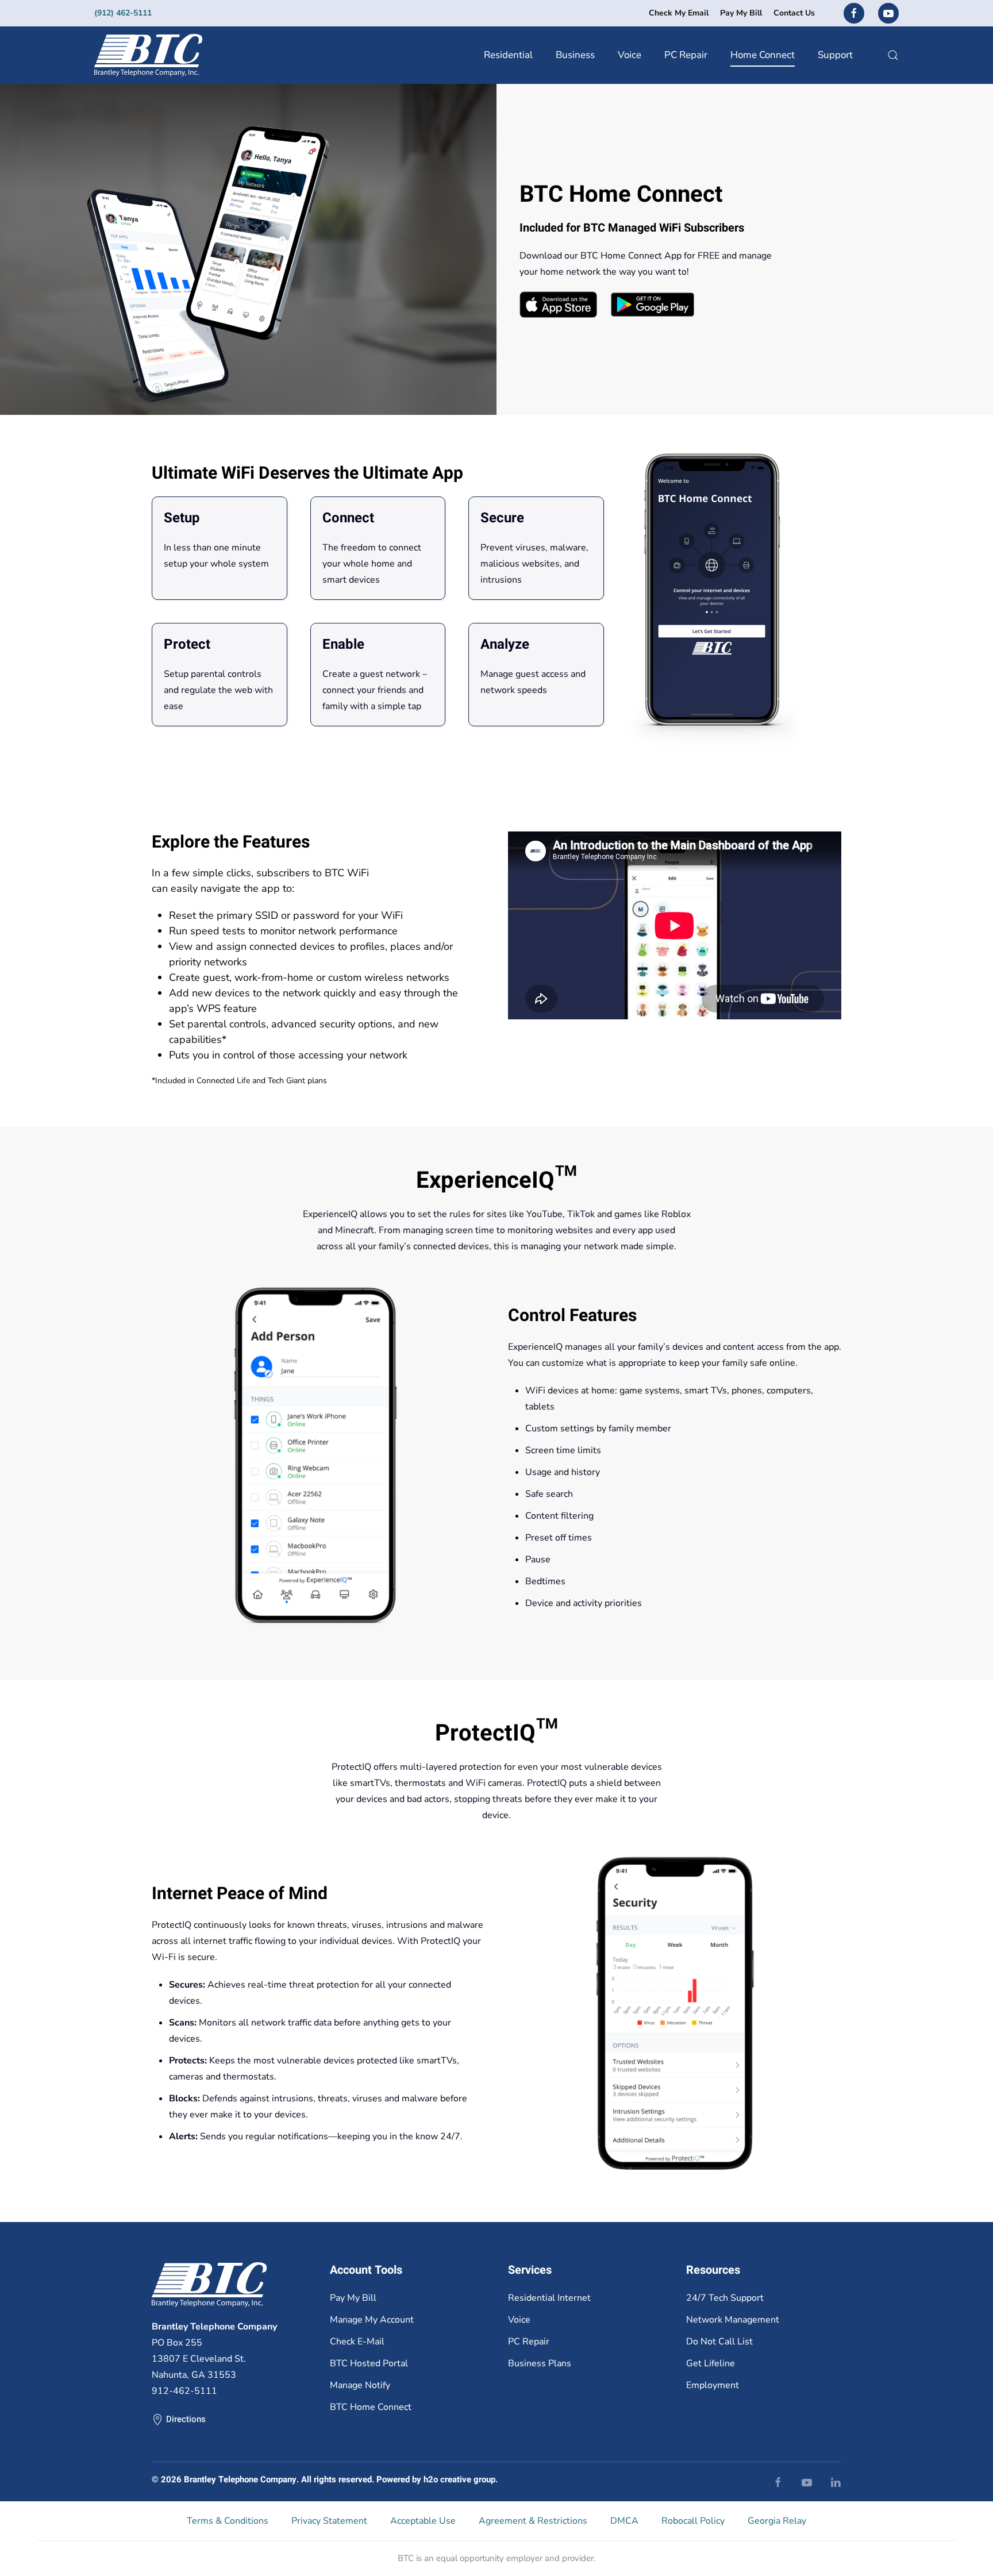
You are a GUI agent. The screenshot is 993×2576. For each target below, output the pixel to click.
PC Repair (686, 55)
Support (835, 55)
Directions (186, 2419)
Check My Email (679, 13)
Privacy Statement (329, 2521)
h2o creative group (459, 2479)
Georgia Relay (777, 2521)
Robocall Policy (693, 2521)
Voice (630, 55)
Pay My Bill (741, 13)
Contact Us (794, 13)
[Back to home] (148, 55)
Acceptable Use (423, 2521)
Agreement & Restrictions (533, 2521)
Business (575, 55)
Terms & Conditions (228, 2521)
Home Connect (763, 55)
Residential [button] (508, 55)
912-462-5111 (184, 2391)
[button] (893, 55)
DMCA (624, 2521)
